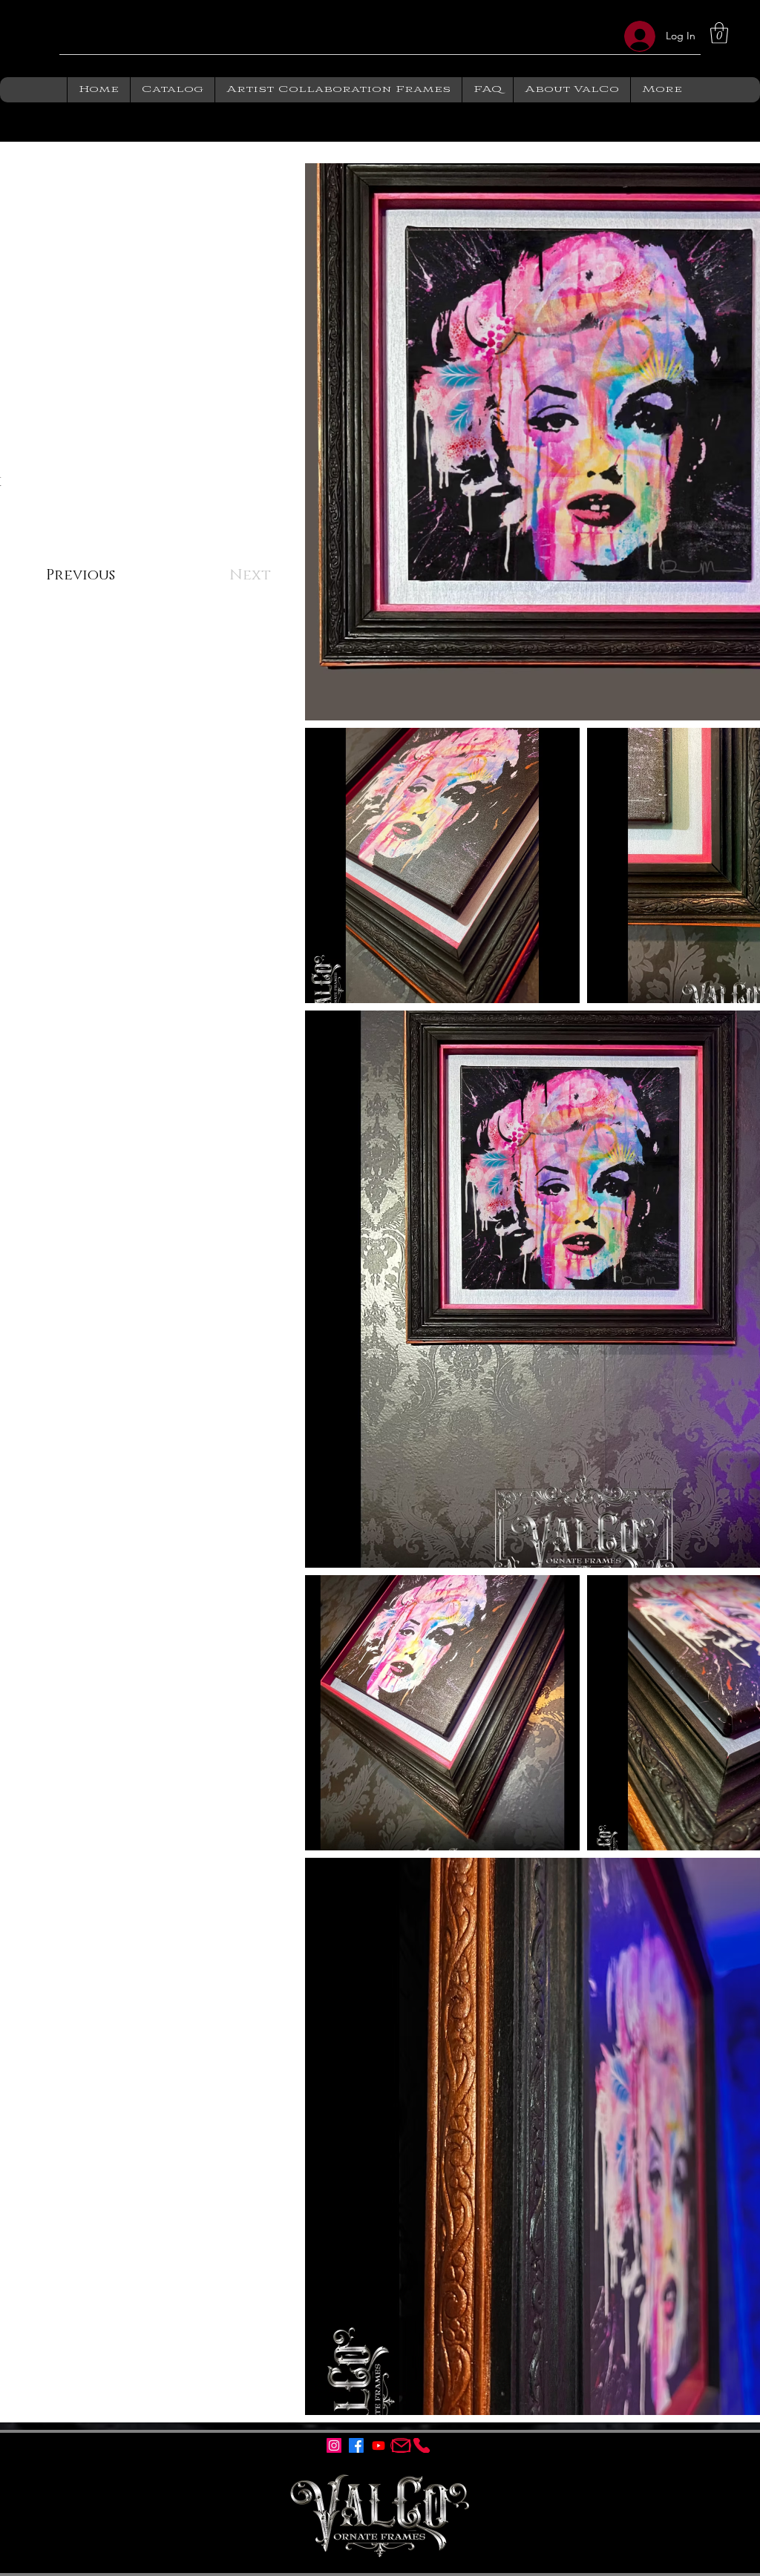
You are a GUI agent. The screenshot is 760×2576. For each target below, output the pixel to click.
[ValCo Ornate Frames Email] (401, 2445)
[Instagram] (334, 2445)
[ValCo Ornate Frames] (422, 2445)
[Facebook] (356, 2445)
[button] (172, 90)
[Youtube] (379, 2445)
